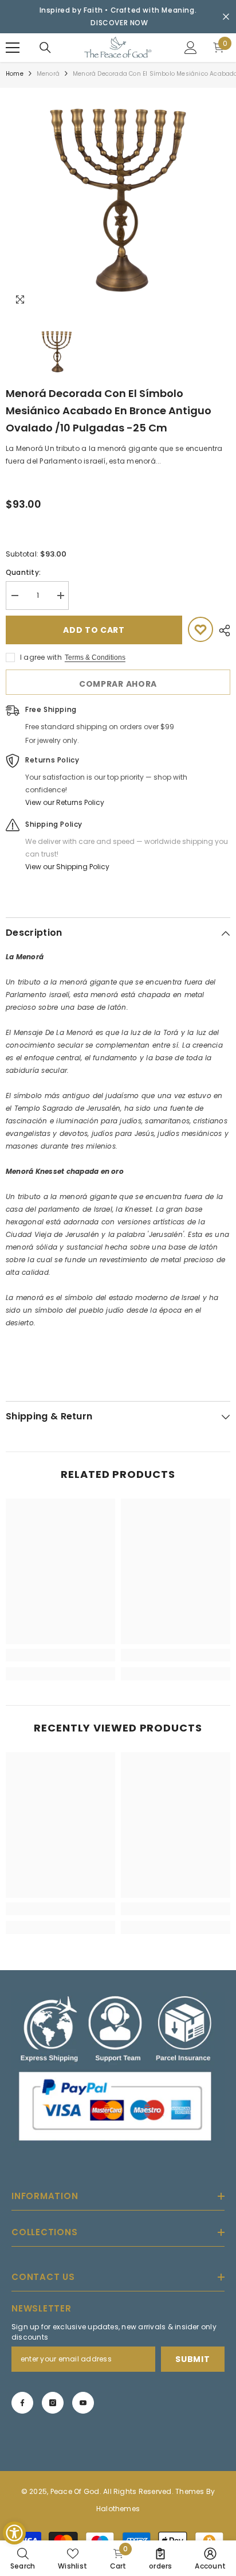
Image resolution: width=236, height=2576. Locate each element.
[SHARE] (222, 631)
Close (226, 17)
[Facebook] (22, 2403)
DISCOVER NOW (119, 23)
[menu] (13, 48)
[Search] (45, 48)
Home (15, 74)
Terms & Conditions (95, 657)
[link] (60, 1655)
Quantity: (23, 572)
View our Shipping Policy (67, 867)
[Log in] (191, 48)
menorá (48, 74)
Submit (192, 2359)
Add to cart (94, 630)
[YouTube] (83, 2403)
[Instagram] (53, 2403)
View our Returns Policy (65, 802)
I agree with (41, 657)
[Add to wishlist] (200, 629)
